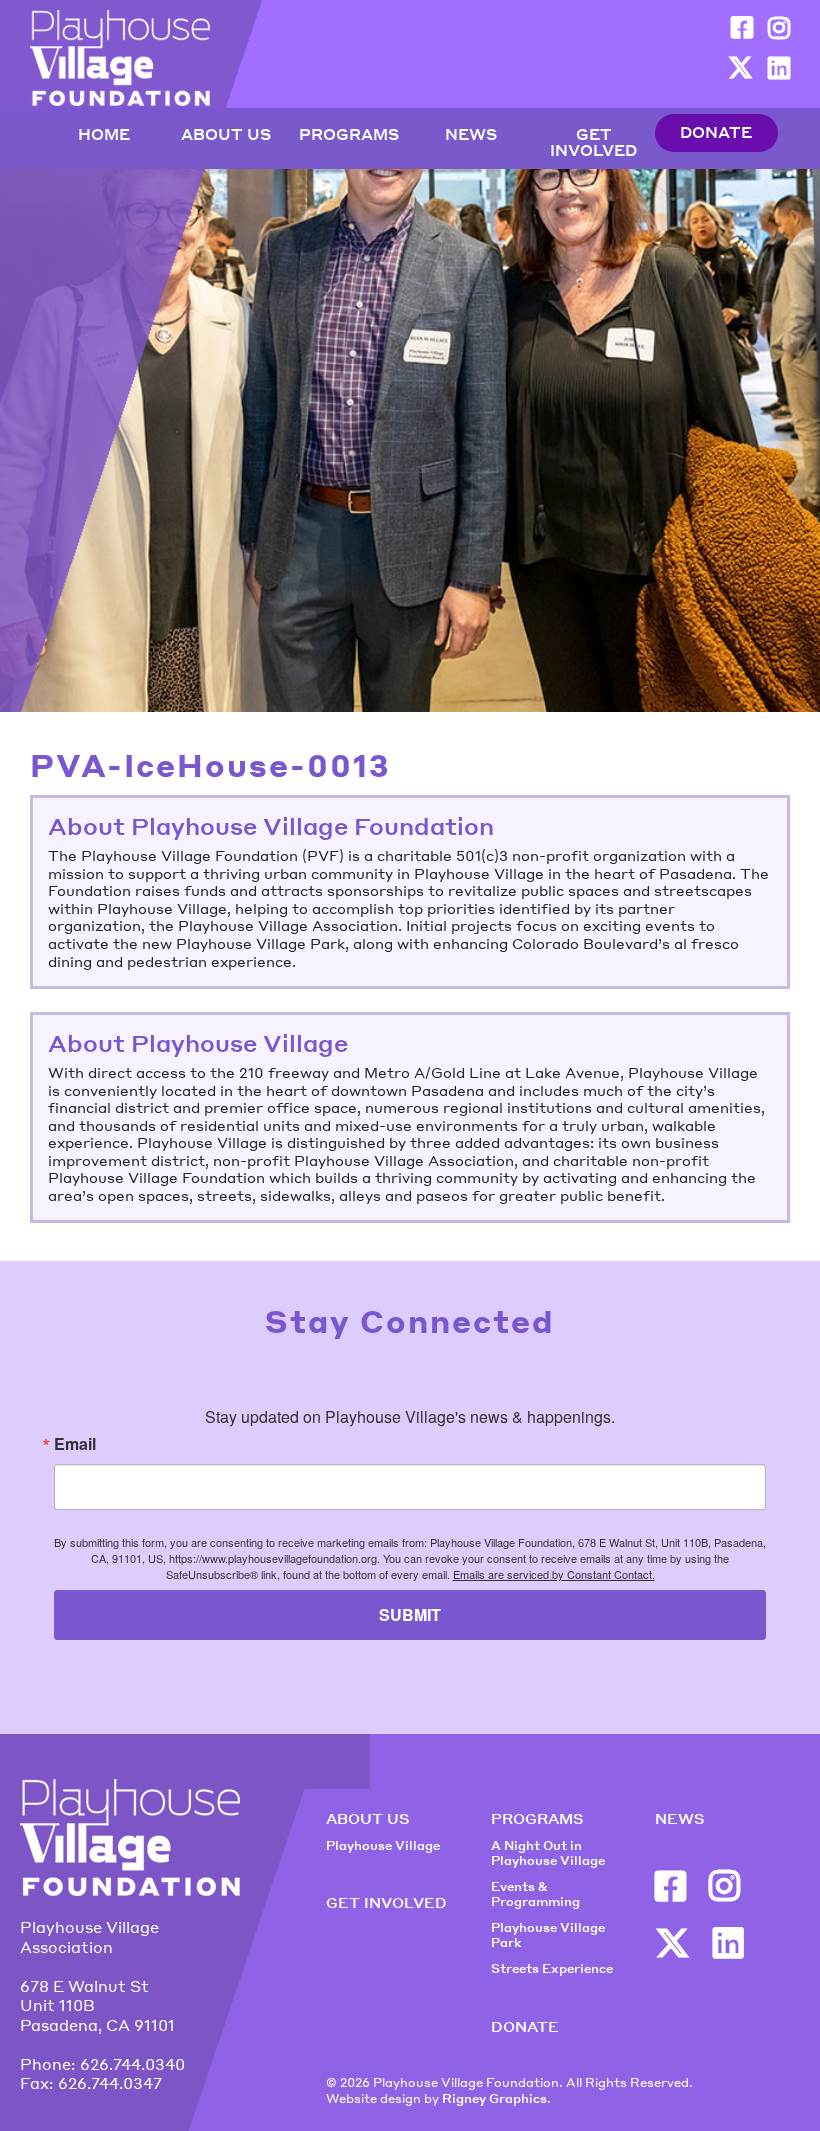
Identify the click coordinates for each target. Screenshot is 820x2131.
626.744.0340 (132, 2064)
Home (104, 135)
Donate (716, 133)
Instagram (779, 27)
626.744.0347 (110, 2083)
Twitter (740, 67)
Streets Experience (552, 1968)
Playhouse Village (383, 1845)
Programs (349, 135)
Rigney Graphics (494, 2098)
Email (75, 1444)
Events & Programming (535, 1894)
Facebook (742, 27)
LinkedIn (779, 67)
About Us (226, 135)
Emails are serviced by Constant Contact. (554, 1574)
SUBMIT (410, 1614)
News (471, 135)
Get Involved (593, 143)
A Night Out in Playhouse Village (548, 1853)
